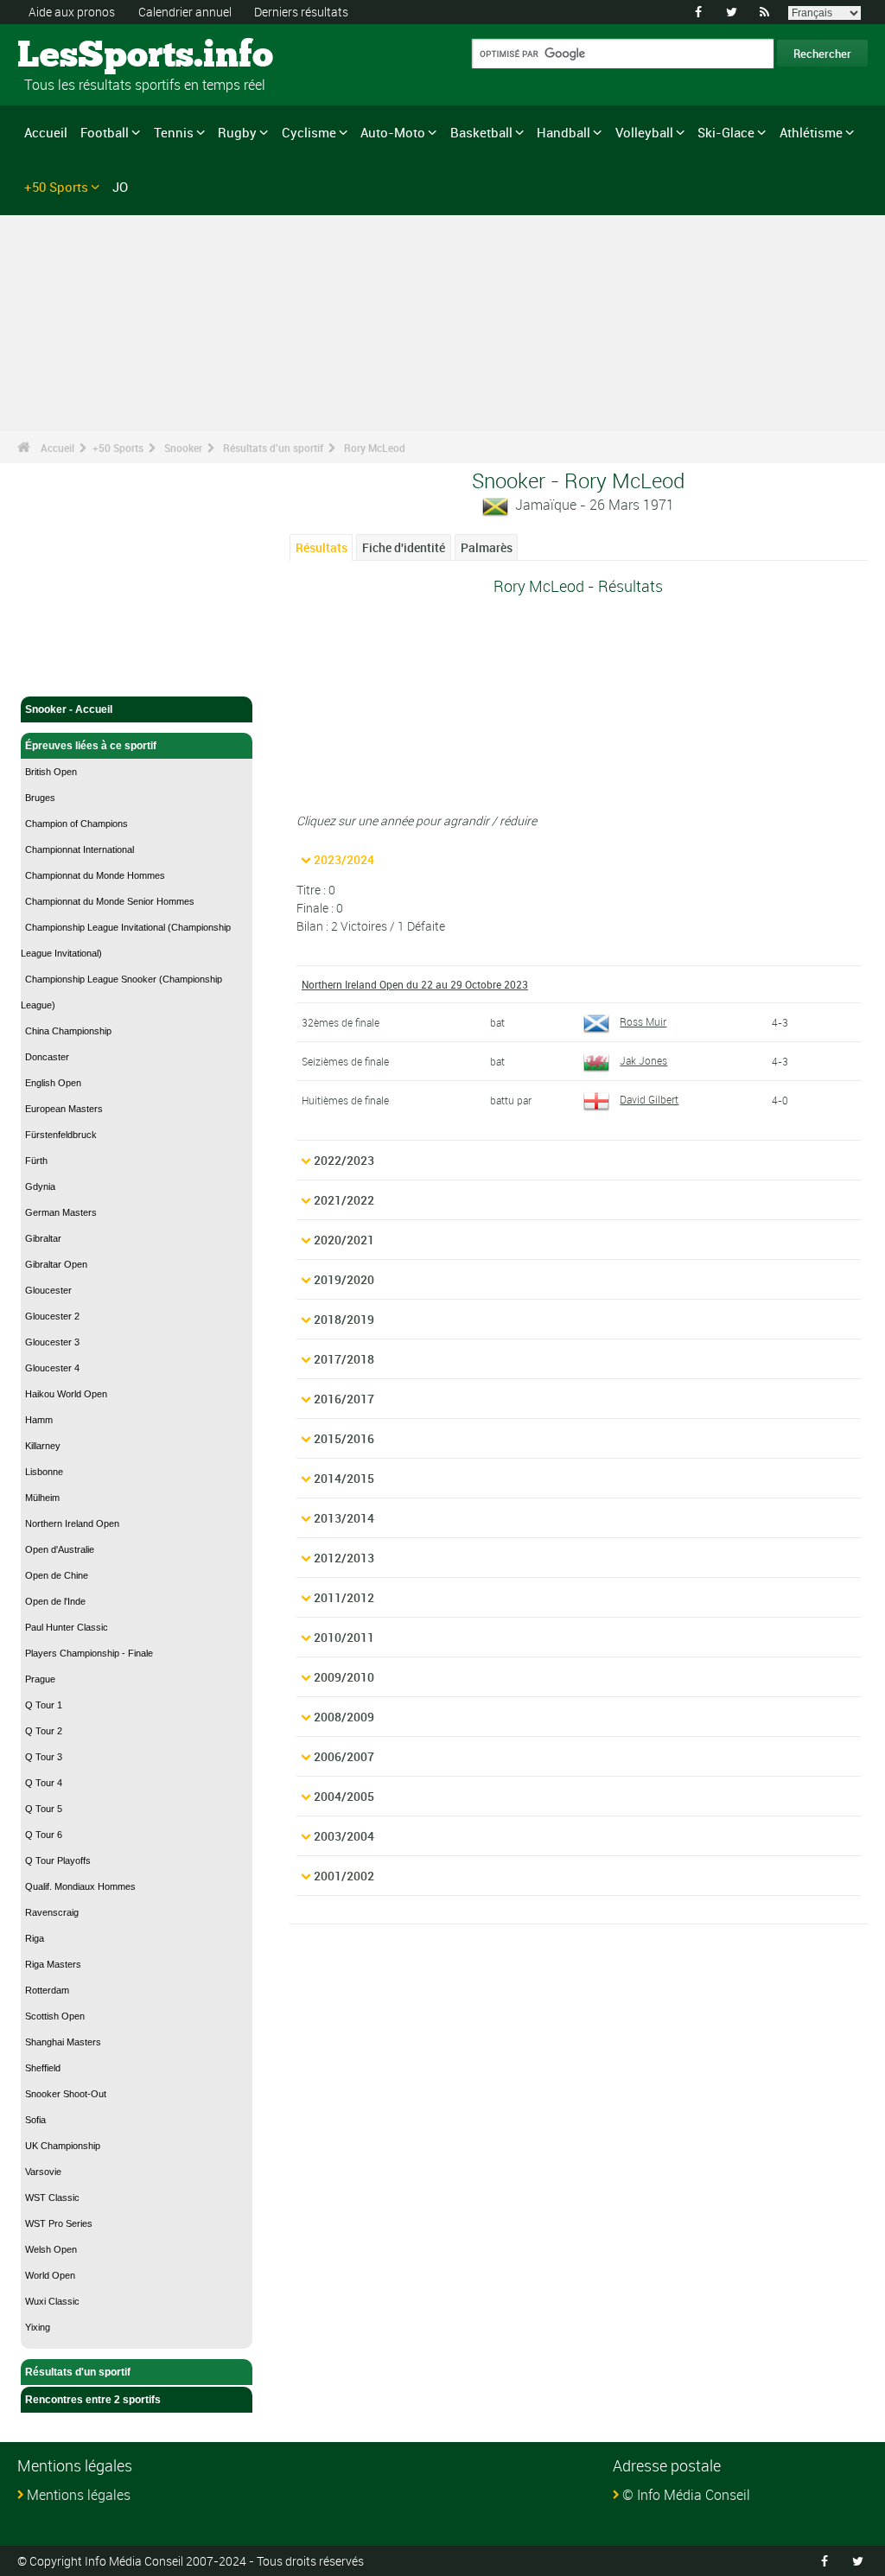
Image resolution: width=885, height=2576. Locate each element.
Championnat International (80, 849)
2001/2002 (344, 1876)
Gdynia (40, 1186)
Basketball (481, 132)
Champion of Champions (76, 824)
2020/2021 (344, 1240)
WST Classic (52, 2198)
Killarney (43, 1446)
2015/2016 (344, 1438)
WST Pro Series (59, 2223)
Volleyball (644, 132)
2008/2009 (344, 1717)
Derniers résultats (301, 12)
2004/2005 (344, 1796)
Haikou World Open (66, 1394)
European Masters (64, 1109)
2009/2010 (344, 1677)
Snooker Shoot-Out (66, 2094)
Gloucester (48, 1290)
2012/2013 (344, 1558)
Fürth (36, 1161)
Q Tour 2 (44, 1731)
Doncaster (47, 1057)
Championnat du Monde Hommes (95, 875)
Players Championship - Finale (89, 1653)
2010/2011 (344, 1637)
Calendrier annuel (185, 12)
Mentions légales (79, 2495)
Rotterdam (47, 1990)
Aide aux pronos (72, 12)
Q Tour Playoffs (58, 1860)
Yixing (38, 2327)
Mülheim (42, 1498)
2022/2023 (344, 1160)
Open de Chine (57, 1575)
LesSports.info (83, 56)
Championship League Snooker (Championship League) (121, 992)
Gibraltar (43, 1238)
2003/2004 (344, 1836)
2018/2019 (344, 1319)
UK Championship (63, 2146)
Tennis (174, 132)
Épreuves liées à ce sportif (91, 746)
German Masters (61, 1212)
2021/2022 (344, 1200)
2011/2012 (344, 1597)
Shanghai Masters (63, 2042)
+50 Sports (56, 187)
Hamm (39, 1420)
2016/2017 (344, 1399)
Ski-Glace (726, 132)
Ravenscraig (52, 1912)
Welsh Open (51, 2249)
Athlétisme (811, 132)
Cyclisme (309, 132)
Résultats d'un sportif (273, 448)
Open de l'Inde (55, 1601)
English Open (53, 1083)
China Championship (68, 1031)
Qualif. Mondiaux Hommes (80, 1886)
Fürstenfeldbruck (61, 1135)
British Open (51, 772)
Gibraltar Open (56, 1264)
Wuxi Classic (52, 2301)
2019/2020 (344, 1279)
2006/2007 (344, 1756)
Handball (563, 132)
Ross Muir (643, 1021)
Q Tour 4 (44, 1783)
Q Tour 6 (44, 1835)
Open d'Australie (60, 1549)
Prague (40, 1679)
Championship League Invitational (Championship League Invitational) (126, 940)
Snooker (183, 448)
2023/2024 (344, 859)
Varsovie (43, 2172)
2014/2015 (344, 1478)
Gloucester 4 (52, 1368)
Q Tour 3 (44, 1757)
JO (120, 187)
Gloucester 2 (52, 1316)
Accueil (46, 132)
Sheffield (43, 2068)
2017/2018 (344, 1359)
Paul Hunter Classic (67, 1627)
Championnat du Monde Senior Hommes (110, 901)
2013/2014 (344, 1518)
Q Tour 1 (44, 1705)
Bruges (40, 798)
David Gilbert (649, 1099)
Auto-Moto (393, 132)
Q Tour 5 (44, 1809)
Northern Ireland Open (72, 1523)
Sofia (35, 2120)
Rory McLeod (375, 448)
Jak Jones (643, 1060)
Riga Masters (53, 1964)
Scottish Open (55, 2016)
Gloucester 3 (52, 1342)
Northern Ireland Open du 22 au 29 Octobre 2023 (415, 984)
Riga (35, 1938)
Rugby (237, 132)
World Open (50, 2275)
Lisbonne (44, 1472)
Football (105, 132)
